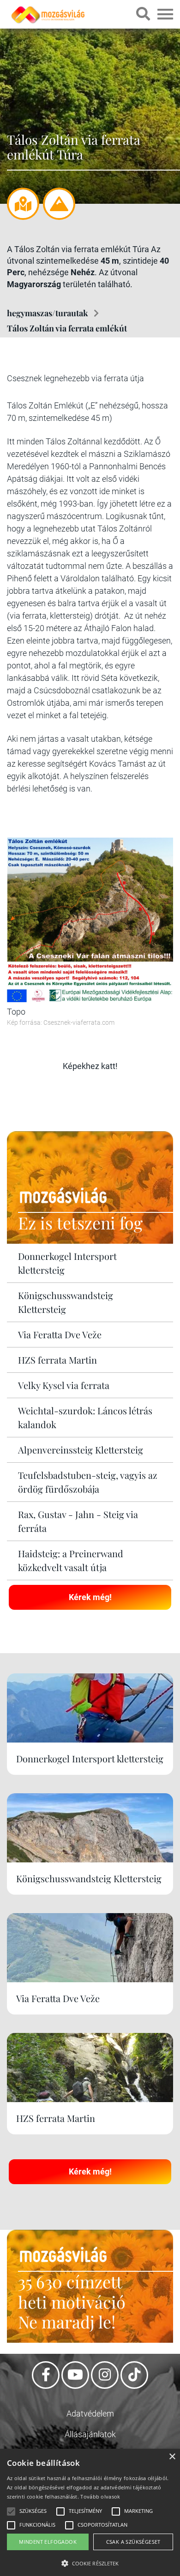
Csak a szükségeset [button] (133, 2542)
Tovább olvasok (100, 2496)
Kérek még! (90, 1597)
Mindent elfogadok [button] (48, 2542)
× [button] (172, 2457)
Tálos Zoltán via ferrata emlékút (67, 328)
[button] (90, 2562)
